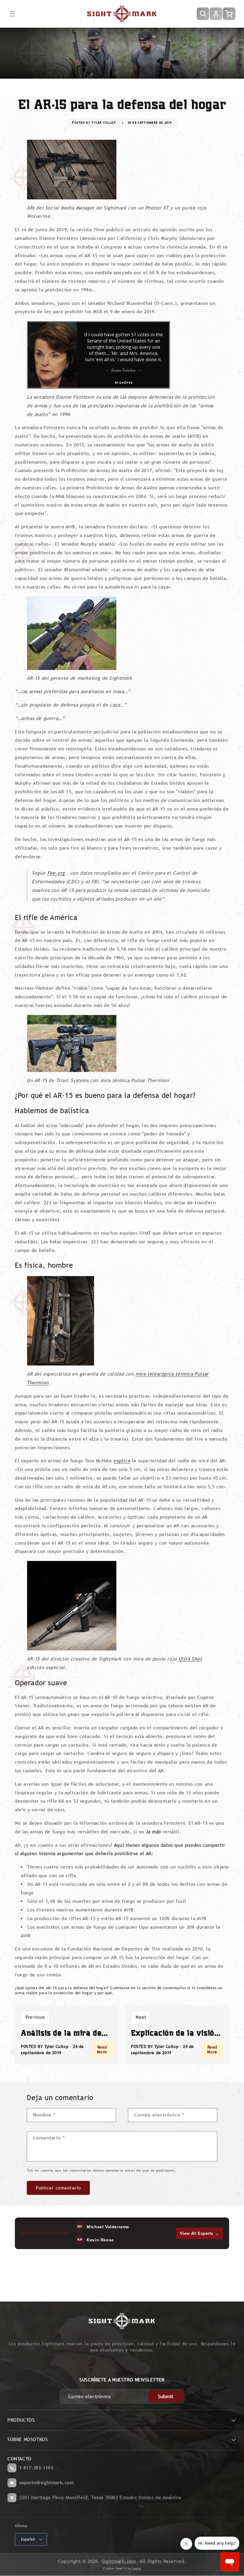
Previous (35, 2017)
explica (122, 1461)
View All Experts (200, 2233)
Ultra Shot (190, 1659)
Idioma (21, 2526)
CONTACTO (19, 2459)
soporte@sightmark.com (47, 2483)
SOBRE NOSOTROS (28, 2439)
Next (141, 2017)
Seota (137, 2568)
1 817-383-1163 (36, 2468)
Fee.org (56, 873)
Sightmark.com (119, 2561)
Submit (166, 2396)
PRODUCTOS (21, 2420)
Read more (102, 2049)
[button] (12, 14)
